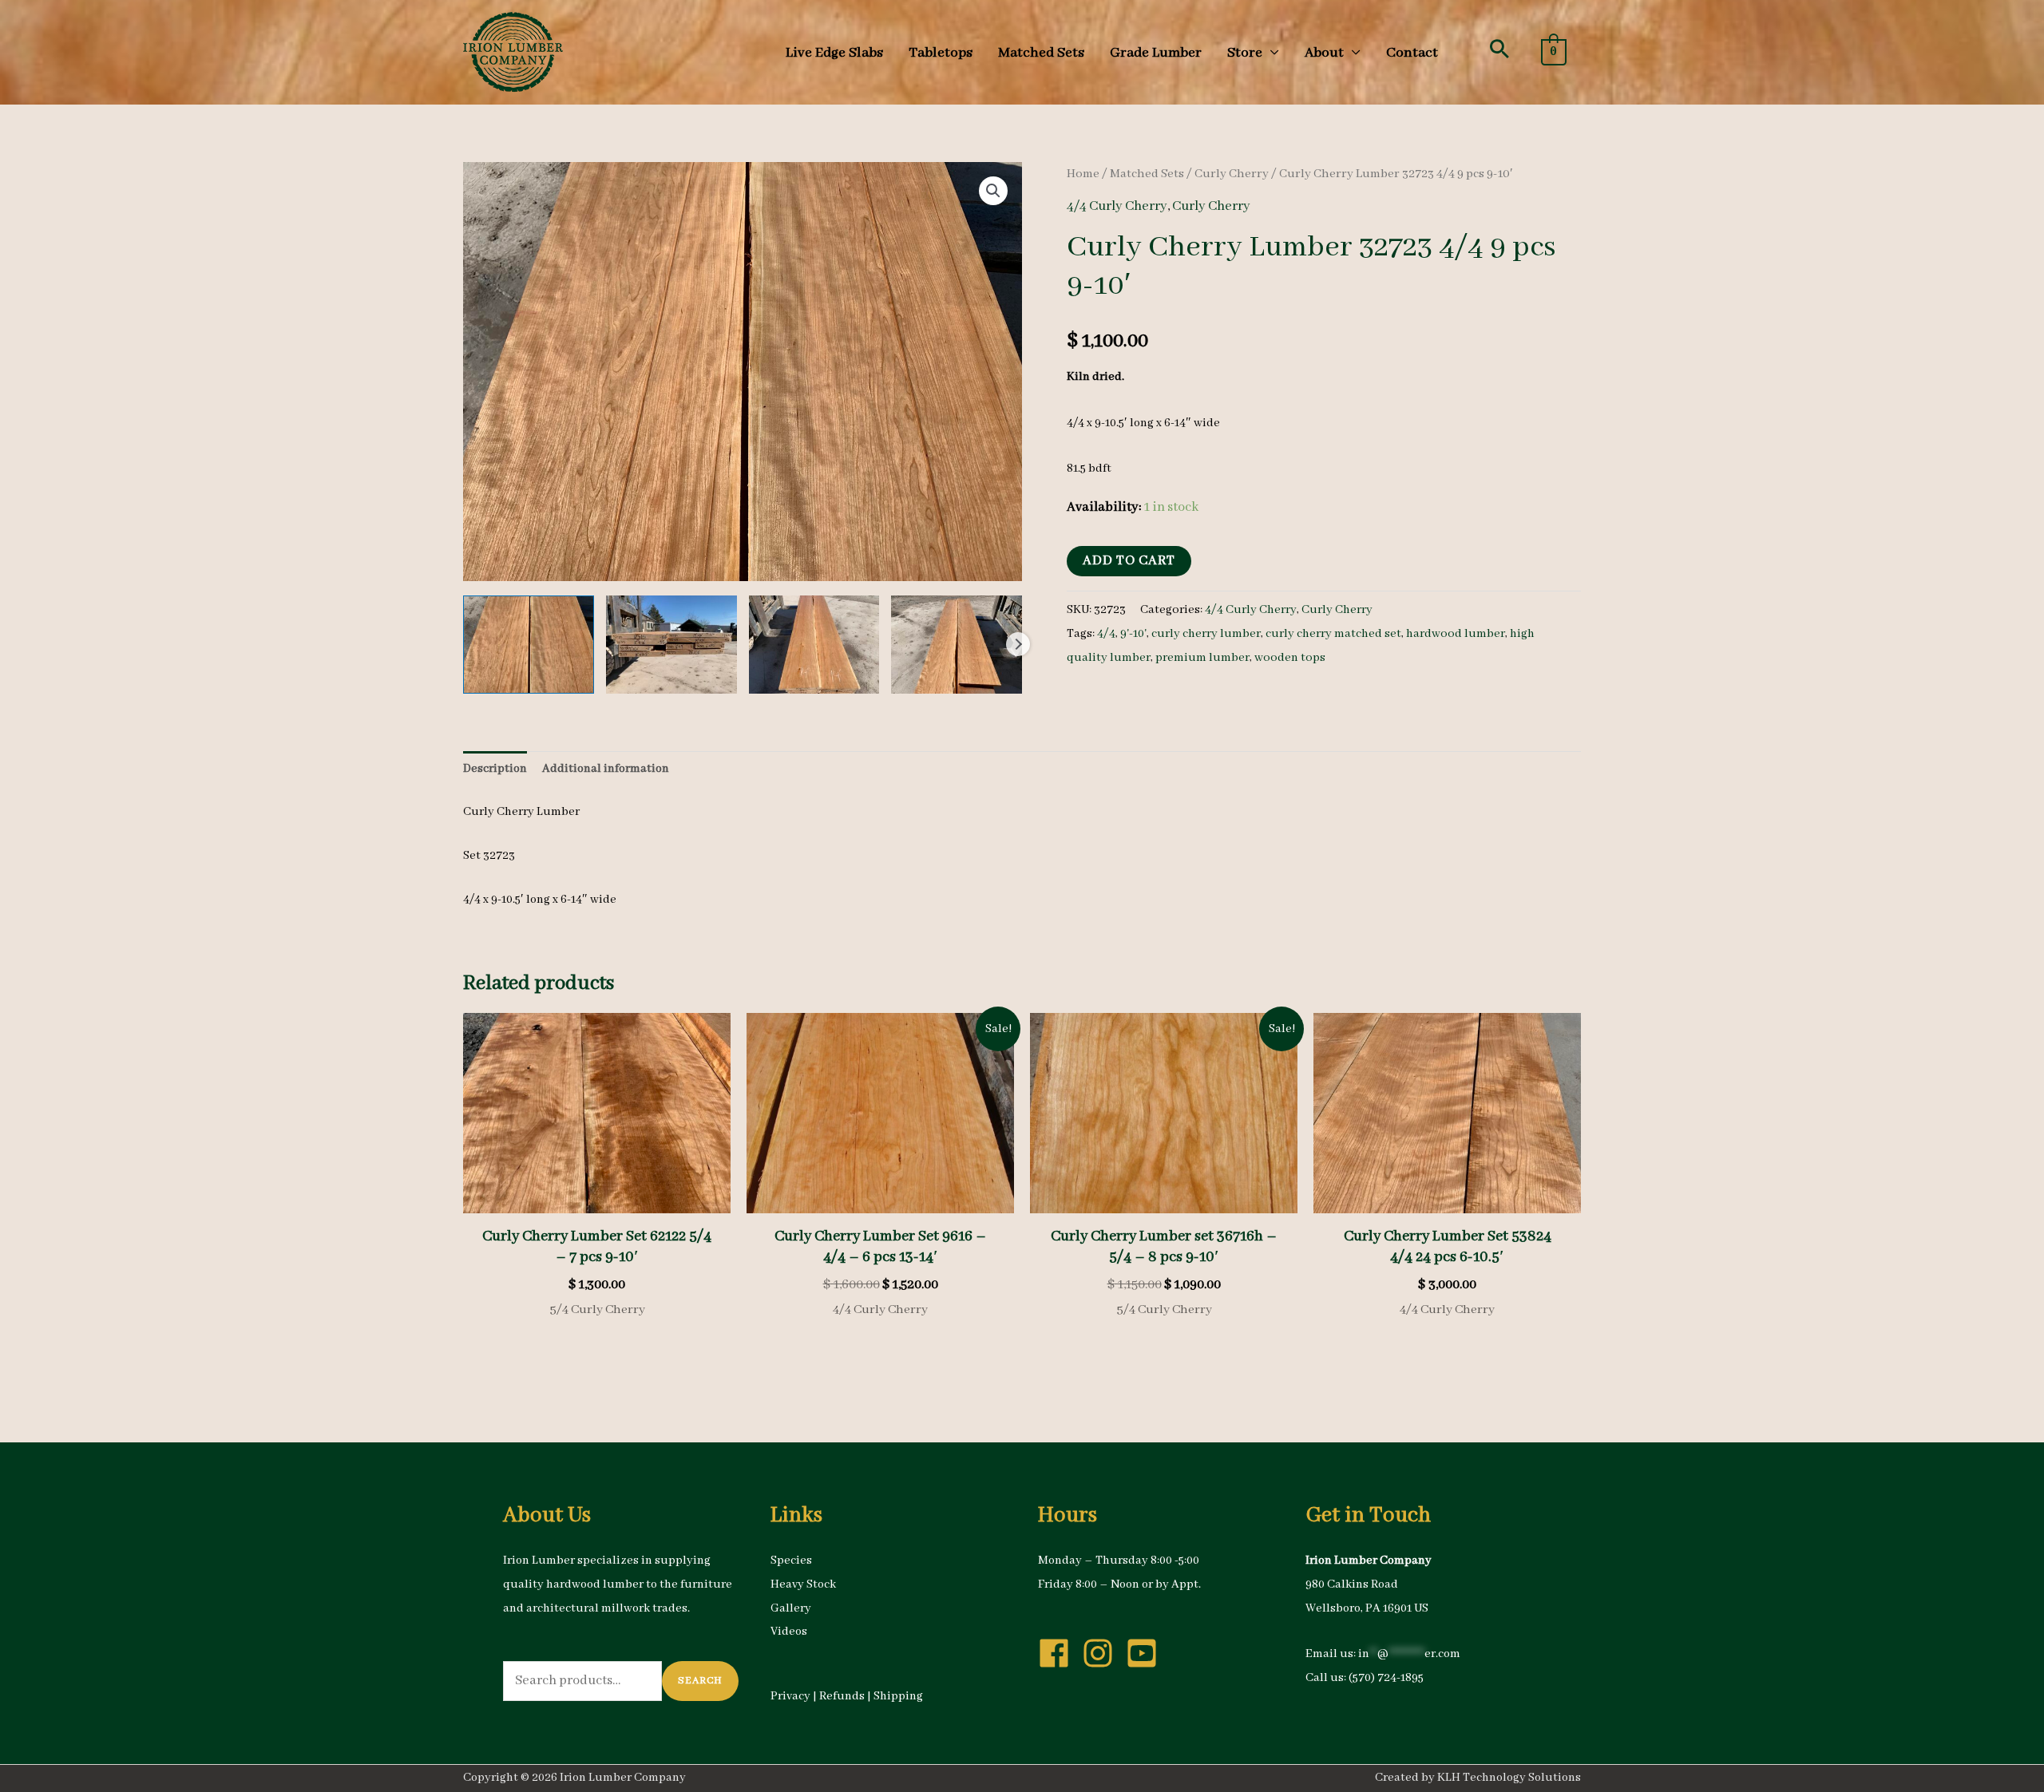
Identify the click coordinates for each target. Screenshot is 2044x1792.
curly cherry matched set (1333, 634)
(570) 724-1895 (1386, 1678)
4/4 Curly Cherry (1117, 206)
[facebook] (1059, 1653)
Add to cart (1129, 561)
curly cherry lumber (1206, 634)
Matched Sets (1147, 174)
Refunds (842, 1696)
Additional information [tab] (606, 769)
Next (1018, 644)
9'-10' (1133, 634)
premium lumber (1202, 658)
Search (700, 1681)
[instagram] (1103, 1653)
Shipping (898, 1696)
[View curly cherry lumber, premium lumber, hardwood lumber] (529, 645)
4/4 (1106, 634)
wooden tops (1290, 658)
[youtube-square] (1147, 1653)
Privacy (790, 1696)
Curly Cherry (1232, 174)
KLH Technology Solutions (1509, 1778)
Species (791, 1561)
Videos (789, 1632)
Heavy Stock (803, 1584)
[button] (1499, 49)
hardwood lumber (1456, 634)
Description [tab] (495, 769)
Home (1083, 174)
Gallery (791, 1608)
